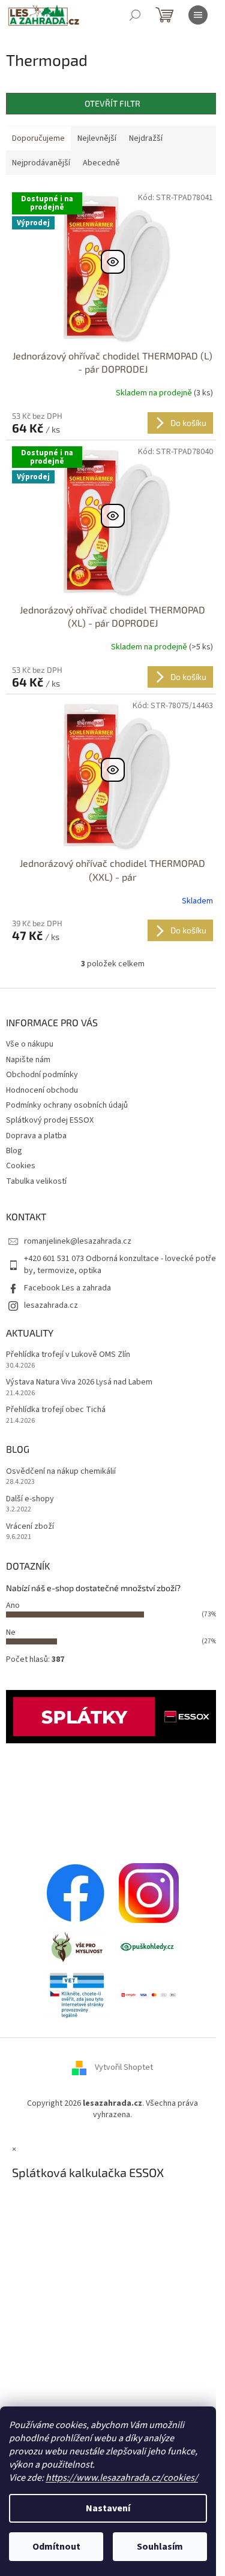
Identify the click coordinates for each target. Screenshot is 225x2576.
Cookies (21, 1166)
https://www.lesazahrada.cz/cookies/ (122, 2478)
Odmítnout (56, 2547)
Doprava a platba (36, 1136)
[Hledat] (135, 15)
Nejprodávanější (41, 163)
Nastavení (108, 2508)
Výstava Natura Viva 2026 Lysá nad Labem (79, 1382)
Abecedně (101, 163)
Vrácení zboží (30, 1527)
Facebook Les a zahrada (67, 1288)
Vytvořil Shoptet (124, 2067)
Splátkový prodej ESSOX (50, 1120)
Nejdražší (146, 138)
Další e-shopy (30, 1499)
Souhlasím (160, 2547)
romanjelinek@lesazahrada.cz (78, 1241)
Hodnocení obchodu (42, 1090)
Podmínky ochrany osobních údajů (67, 1105)
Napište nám (28, 1060)
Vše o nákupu (30, 1044)
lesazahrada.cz (51, 1305)
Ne (11, 1632)
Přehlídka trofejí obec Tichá (56, 1410)
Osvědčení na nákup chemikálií (61, 1472)
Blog (14, 1151)
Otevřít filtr (112, 103)
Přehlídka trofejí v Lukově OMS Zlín (68, 1355)
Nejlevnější (97, 138)
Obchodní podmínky (42, 1075)
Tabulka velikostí (36, 1181)
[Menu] (198, 15)
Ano (13, 1606)
